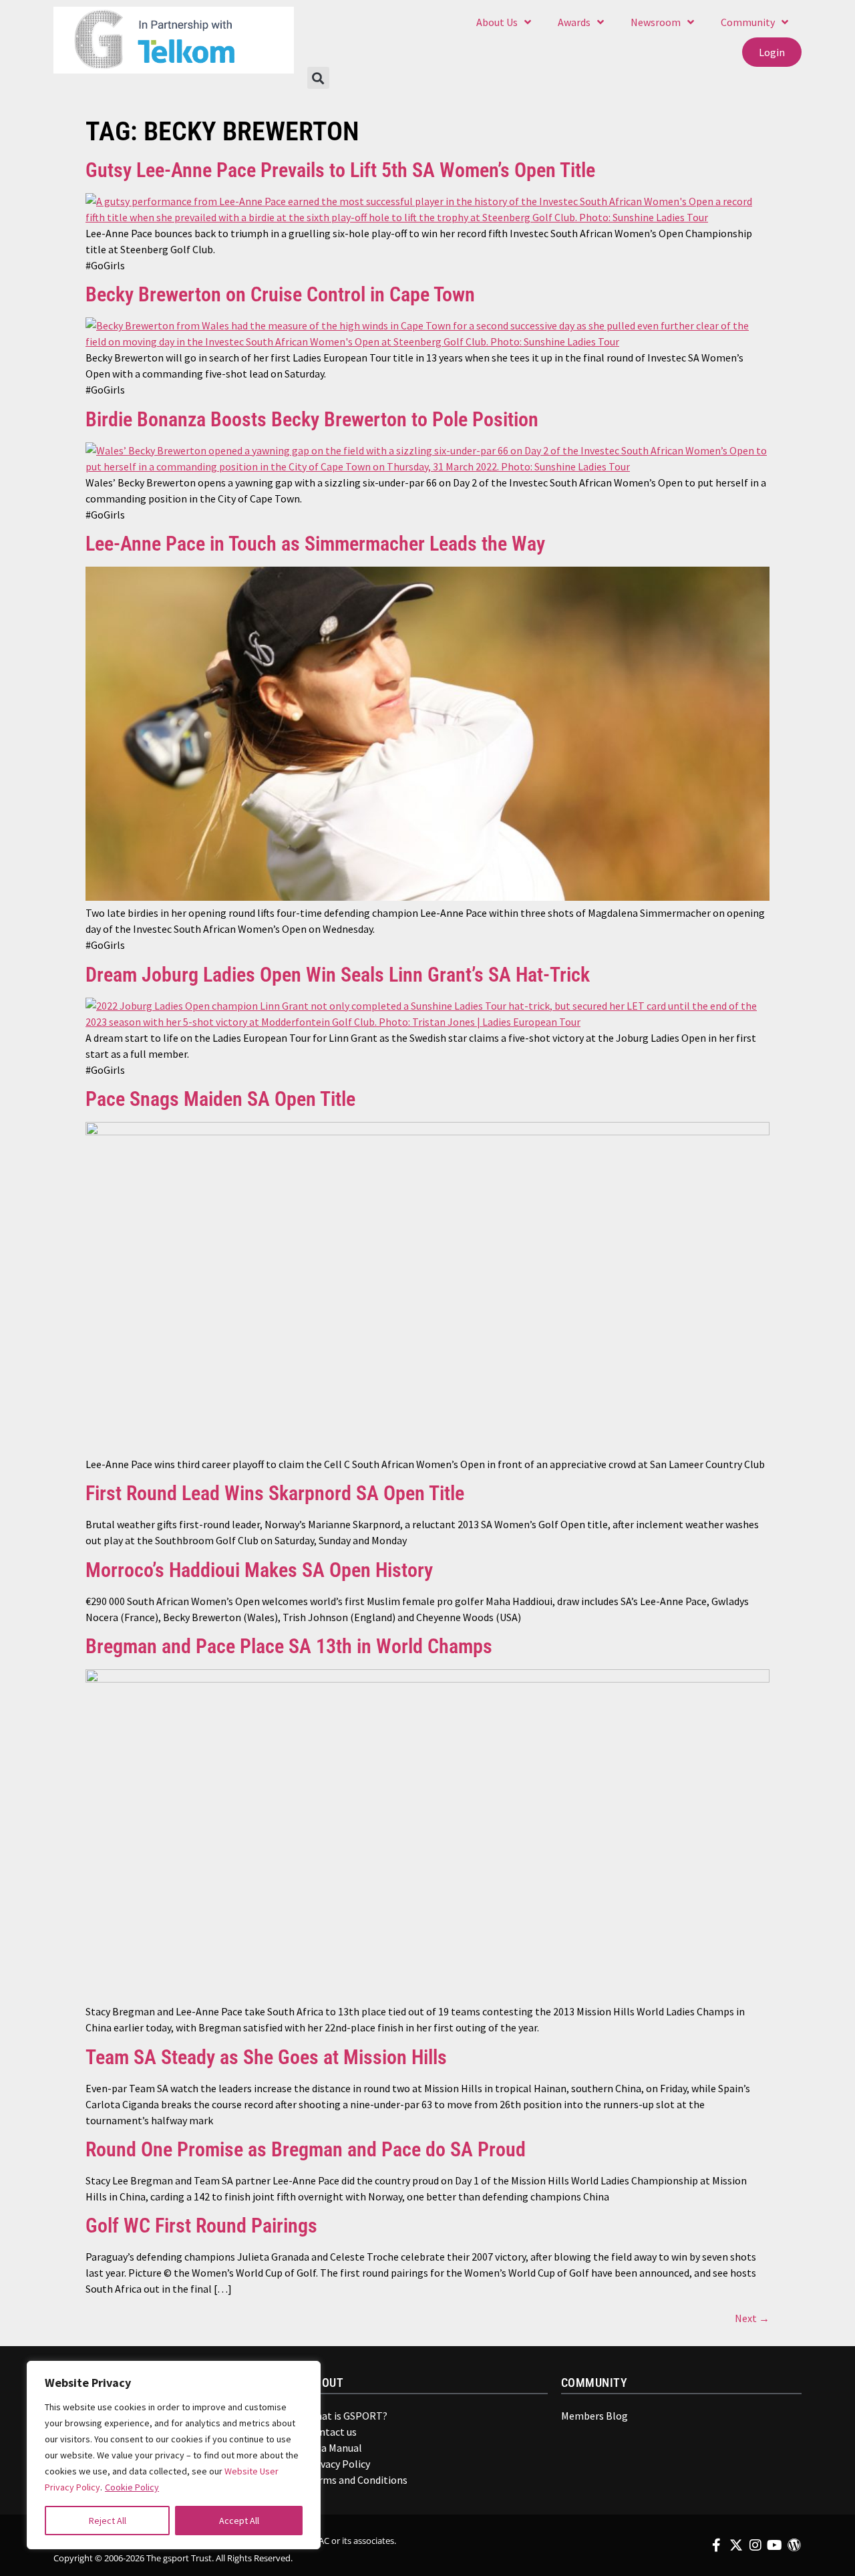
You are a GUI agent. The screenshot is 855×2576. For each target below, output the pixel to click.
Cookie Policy (132, 2487)
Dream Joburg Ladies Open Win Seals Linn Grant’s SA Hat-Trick (338, 975)
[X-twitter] (736, 2545)
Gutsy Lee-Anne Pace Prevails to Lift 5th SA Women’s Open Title (340, 170)
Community (748, 22)
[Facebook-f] (717, 2545)
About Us (497, 22)
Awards (574, 22)
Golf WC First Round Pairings (201, 2226)
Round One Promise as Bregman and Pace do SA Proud (306, 2149)
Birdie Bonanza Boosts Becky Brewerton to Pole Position (312, 419)
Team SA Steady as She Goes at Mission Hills (266, 2057)
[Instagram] (755, 2545)
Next (752, 2318)
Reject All (108, 2521)
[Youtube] (775, 2545)
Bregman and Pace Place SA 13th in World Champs (289, 1646)
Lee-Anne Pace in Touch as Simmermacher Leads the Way (315, 544)
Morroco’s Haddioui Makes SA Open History (259, 1570)
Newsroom (656, 22)
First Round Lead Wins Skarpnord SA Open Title (275, 1493)
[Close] (301, 2378)
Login (772, 52)
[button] (318, 78)
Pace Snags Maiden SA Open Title (220, 1099)
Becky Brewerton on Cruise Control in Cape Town (280, 294)
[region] (174, 2455)
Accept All (239, 2521)
